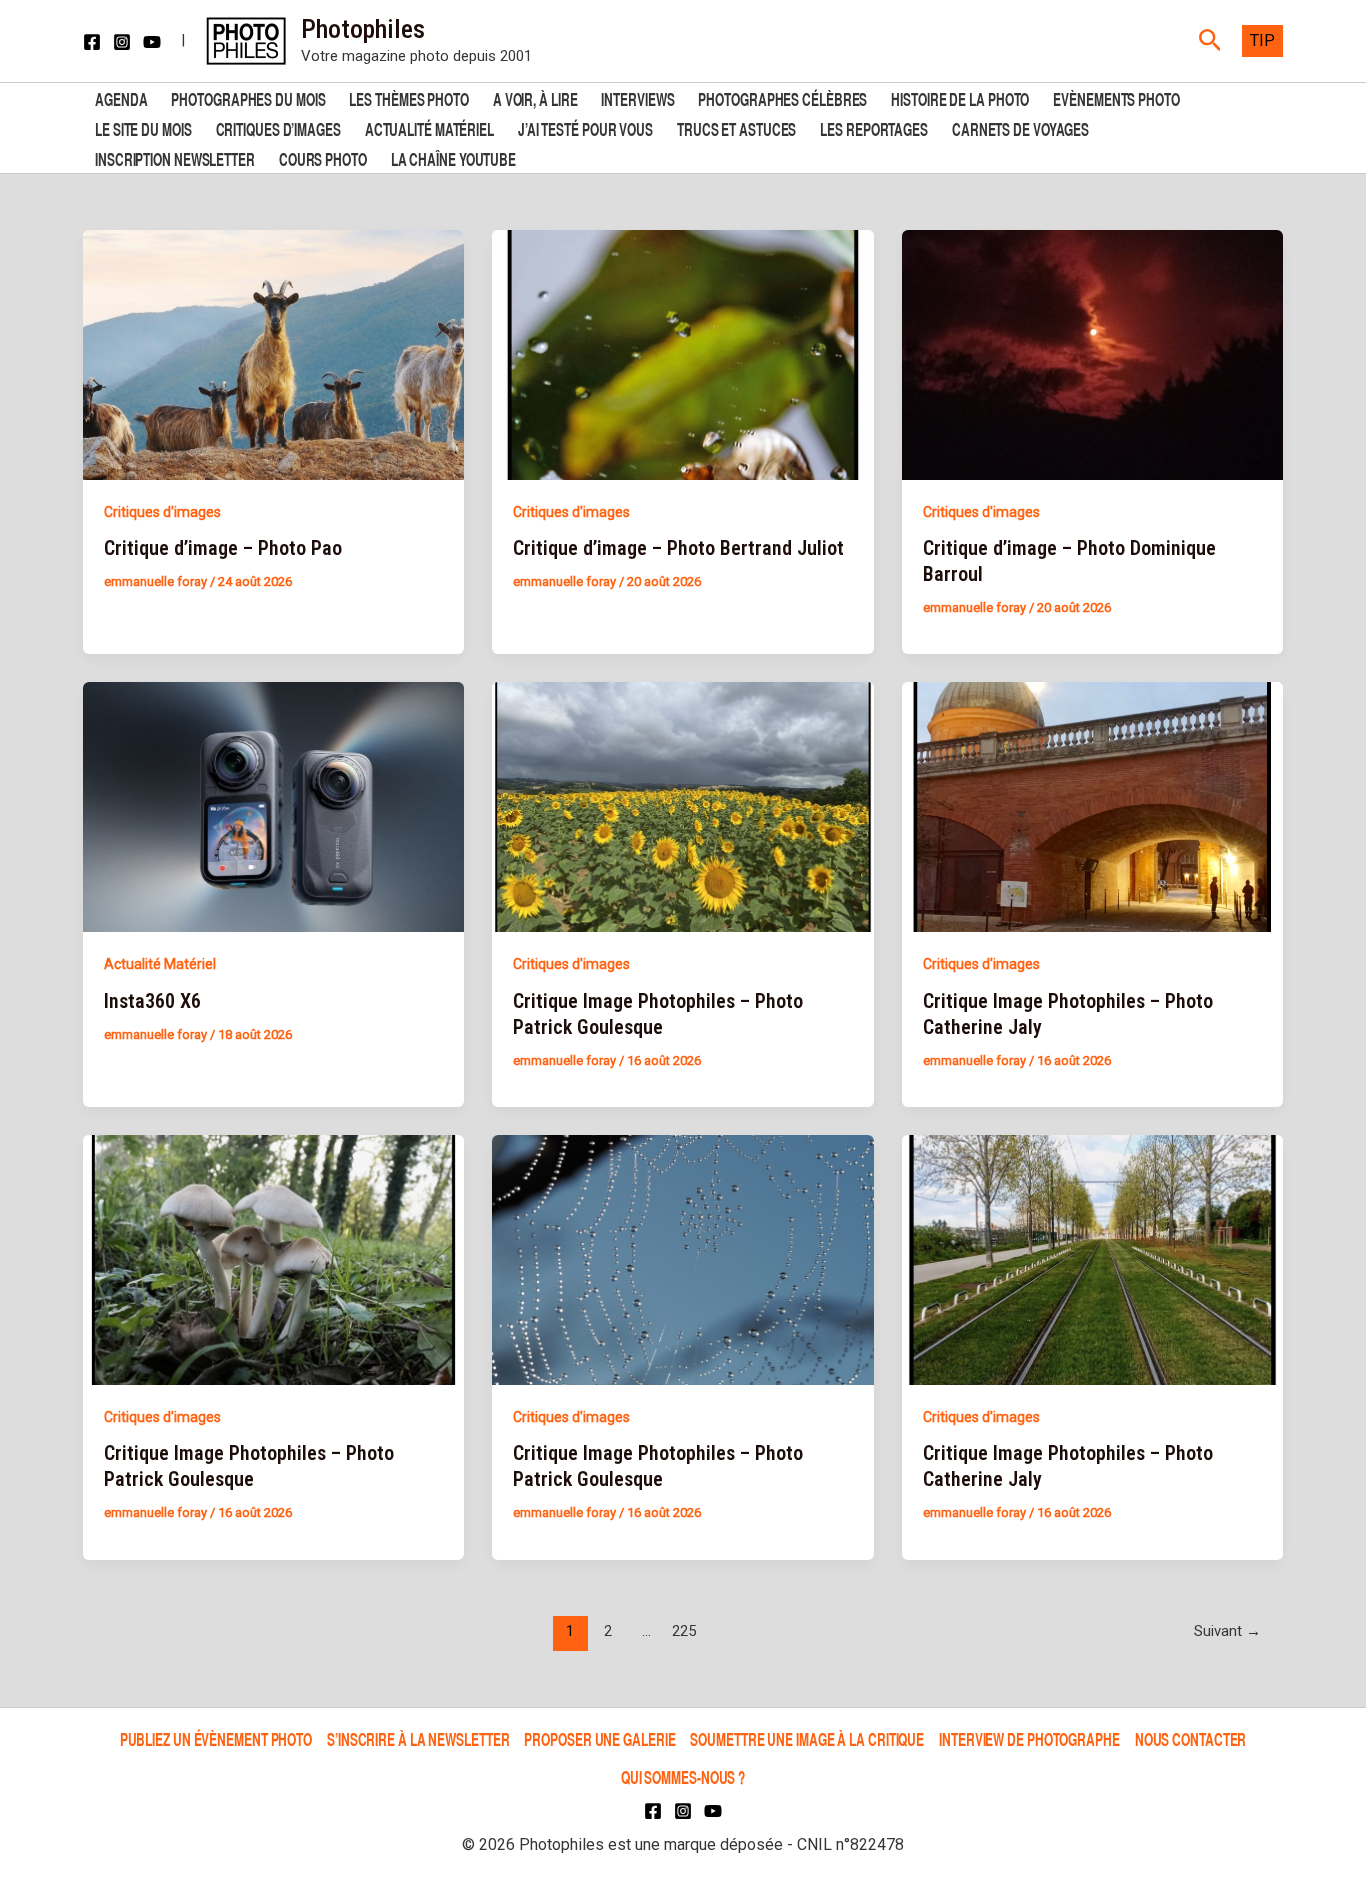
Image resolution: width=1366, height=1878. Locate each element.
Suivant (1227, 1631)
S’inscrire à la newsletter (418, 1738)
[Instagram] (122, 42)
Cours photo (323, 157)
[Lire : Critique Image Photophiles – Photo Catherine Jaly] (1092, 806)
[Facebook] (92, 42)
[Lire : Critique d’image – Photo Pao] (273, 353)
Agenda (121, 97)
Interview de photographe (1029, 1738)
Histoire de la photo (960, 97)
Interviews (637, 97)
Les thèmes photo (408, 97)
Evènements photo (1116, 97)
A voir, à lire (535, 97)
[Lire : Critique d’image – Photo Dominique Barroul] (1092, 353)
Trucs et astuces (736, 127)
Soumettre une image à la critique (807, 1738)
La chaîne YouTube (453, 157)
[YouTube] (152, 42)
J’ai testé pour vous (585, 127)
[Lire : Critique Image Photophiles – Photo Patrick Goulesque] (682, 806)
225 (684, 1631)
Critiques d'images (162, 512)
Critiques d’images (278, 127)
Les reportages (874, 127)
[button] (1210, 41)
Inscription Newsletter (175, 157)
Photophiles (363, 29)
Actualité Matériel (429, 127)
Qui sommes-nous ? (683, 1776)
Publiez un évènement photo (216, 1738)
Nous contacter (1191, 1738)
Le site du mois (143, 127)
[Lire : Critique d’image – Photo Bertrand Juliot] (682, 353)
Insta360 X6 (152, 1001)
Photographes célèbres (782, 97)
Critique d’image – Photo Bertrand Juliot (678, 548)
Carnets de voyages (1020, 127)
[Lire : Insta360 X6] (273, 806)
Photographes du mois (248, 97)
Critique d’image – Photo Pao (223, 548)
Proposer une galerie (599, 1738)
